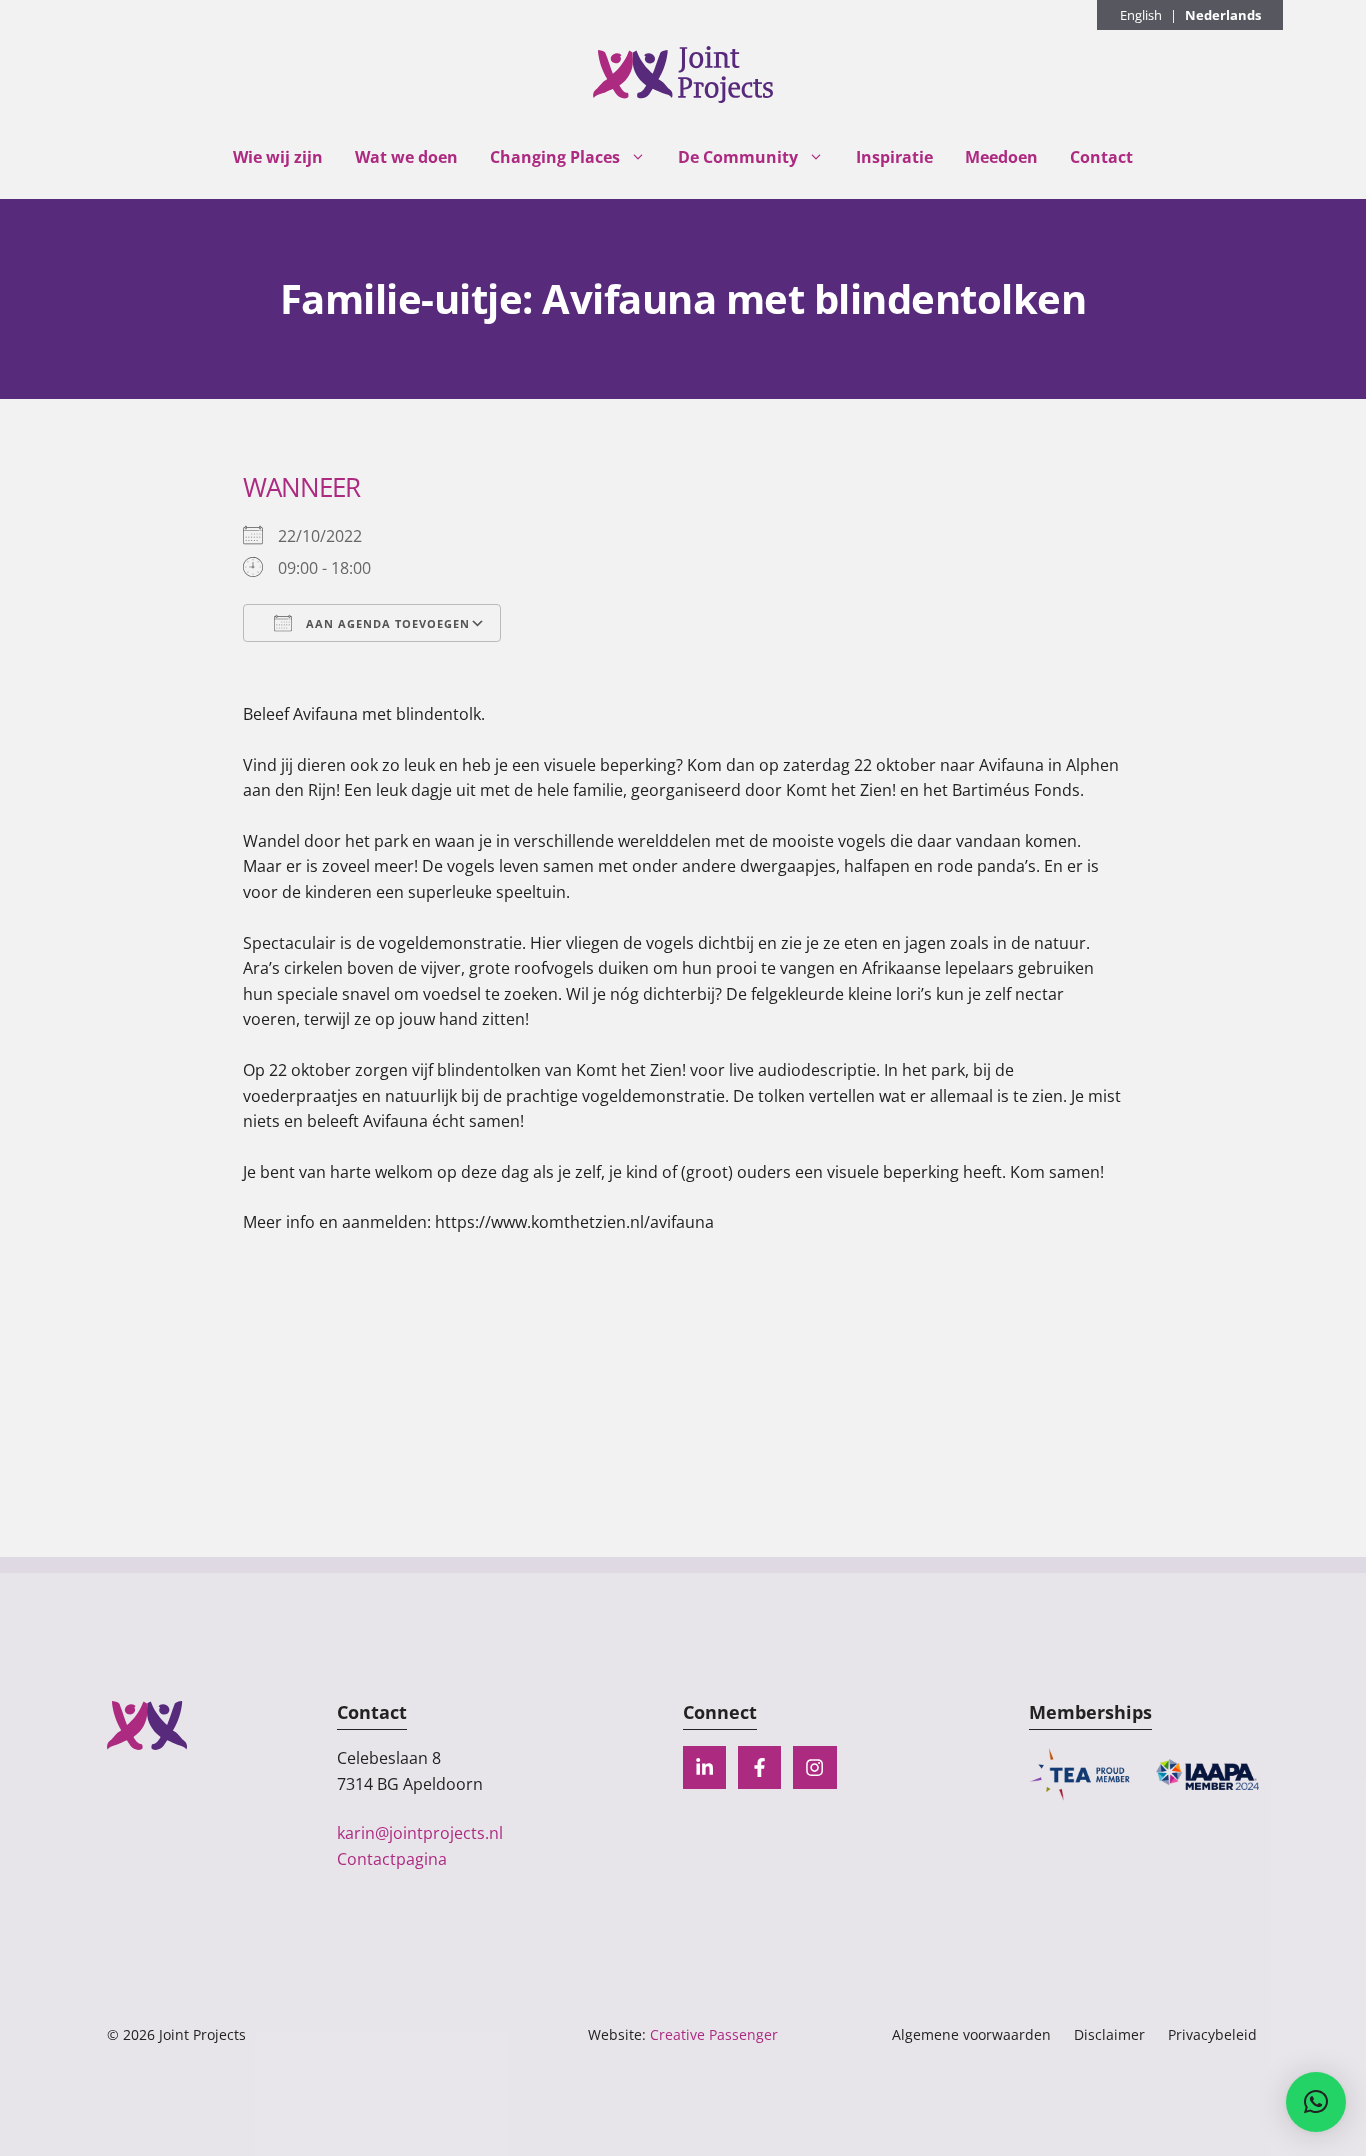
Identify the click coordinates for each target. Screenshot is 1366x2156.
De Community (738, 157)
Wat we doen (406, 157)
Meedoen (1001, 157)
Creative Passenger (714, 2034)
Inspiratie (894, 157)
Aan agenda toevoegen (386, 623)
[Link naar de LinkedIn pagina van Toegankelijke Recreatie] (704, 1767)
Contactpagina (392, 1859)
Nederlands (1223, 15)
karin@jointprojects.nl (420, 1833)
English (1141, 15)
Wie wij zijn (278, 157)
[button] (1316, 2102)
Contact (1101, 157)
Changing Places (555, 157)
